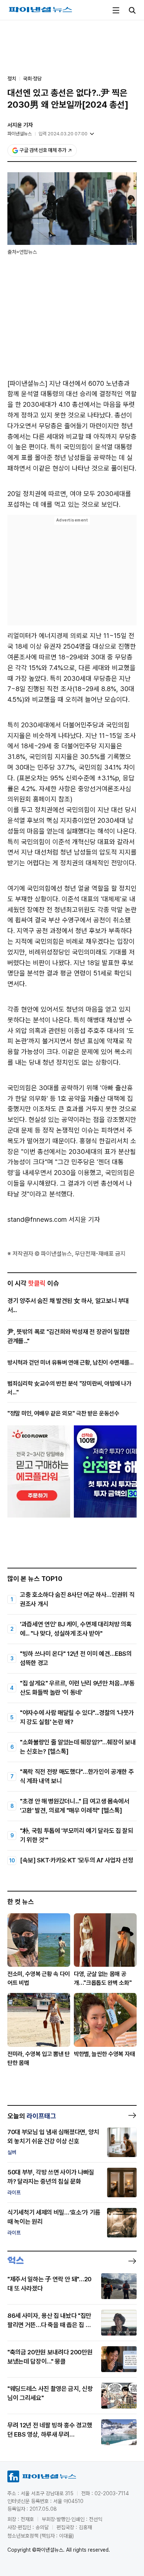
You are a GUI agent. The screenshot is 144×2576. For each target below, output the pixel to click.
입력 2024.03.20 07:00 (63, 134)
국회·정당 (32, 79)
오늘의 (32, 2116)
